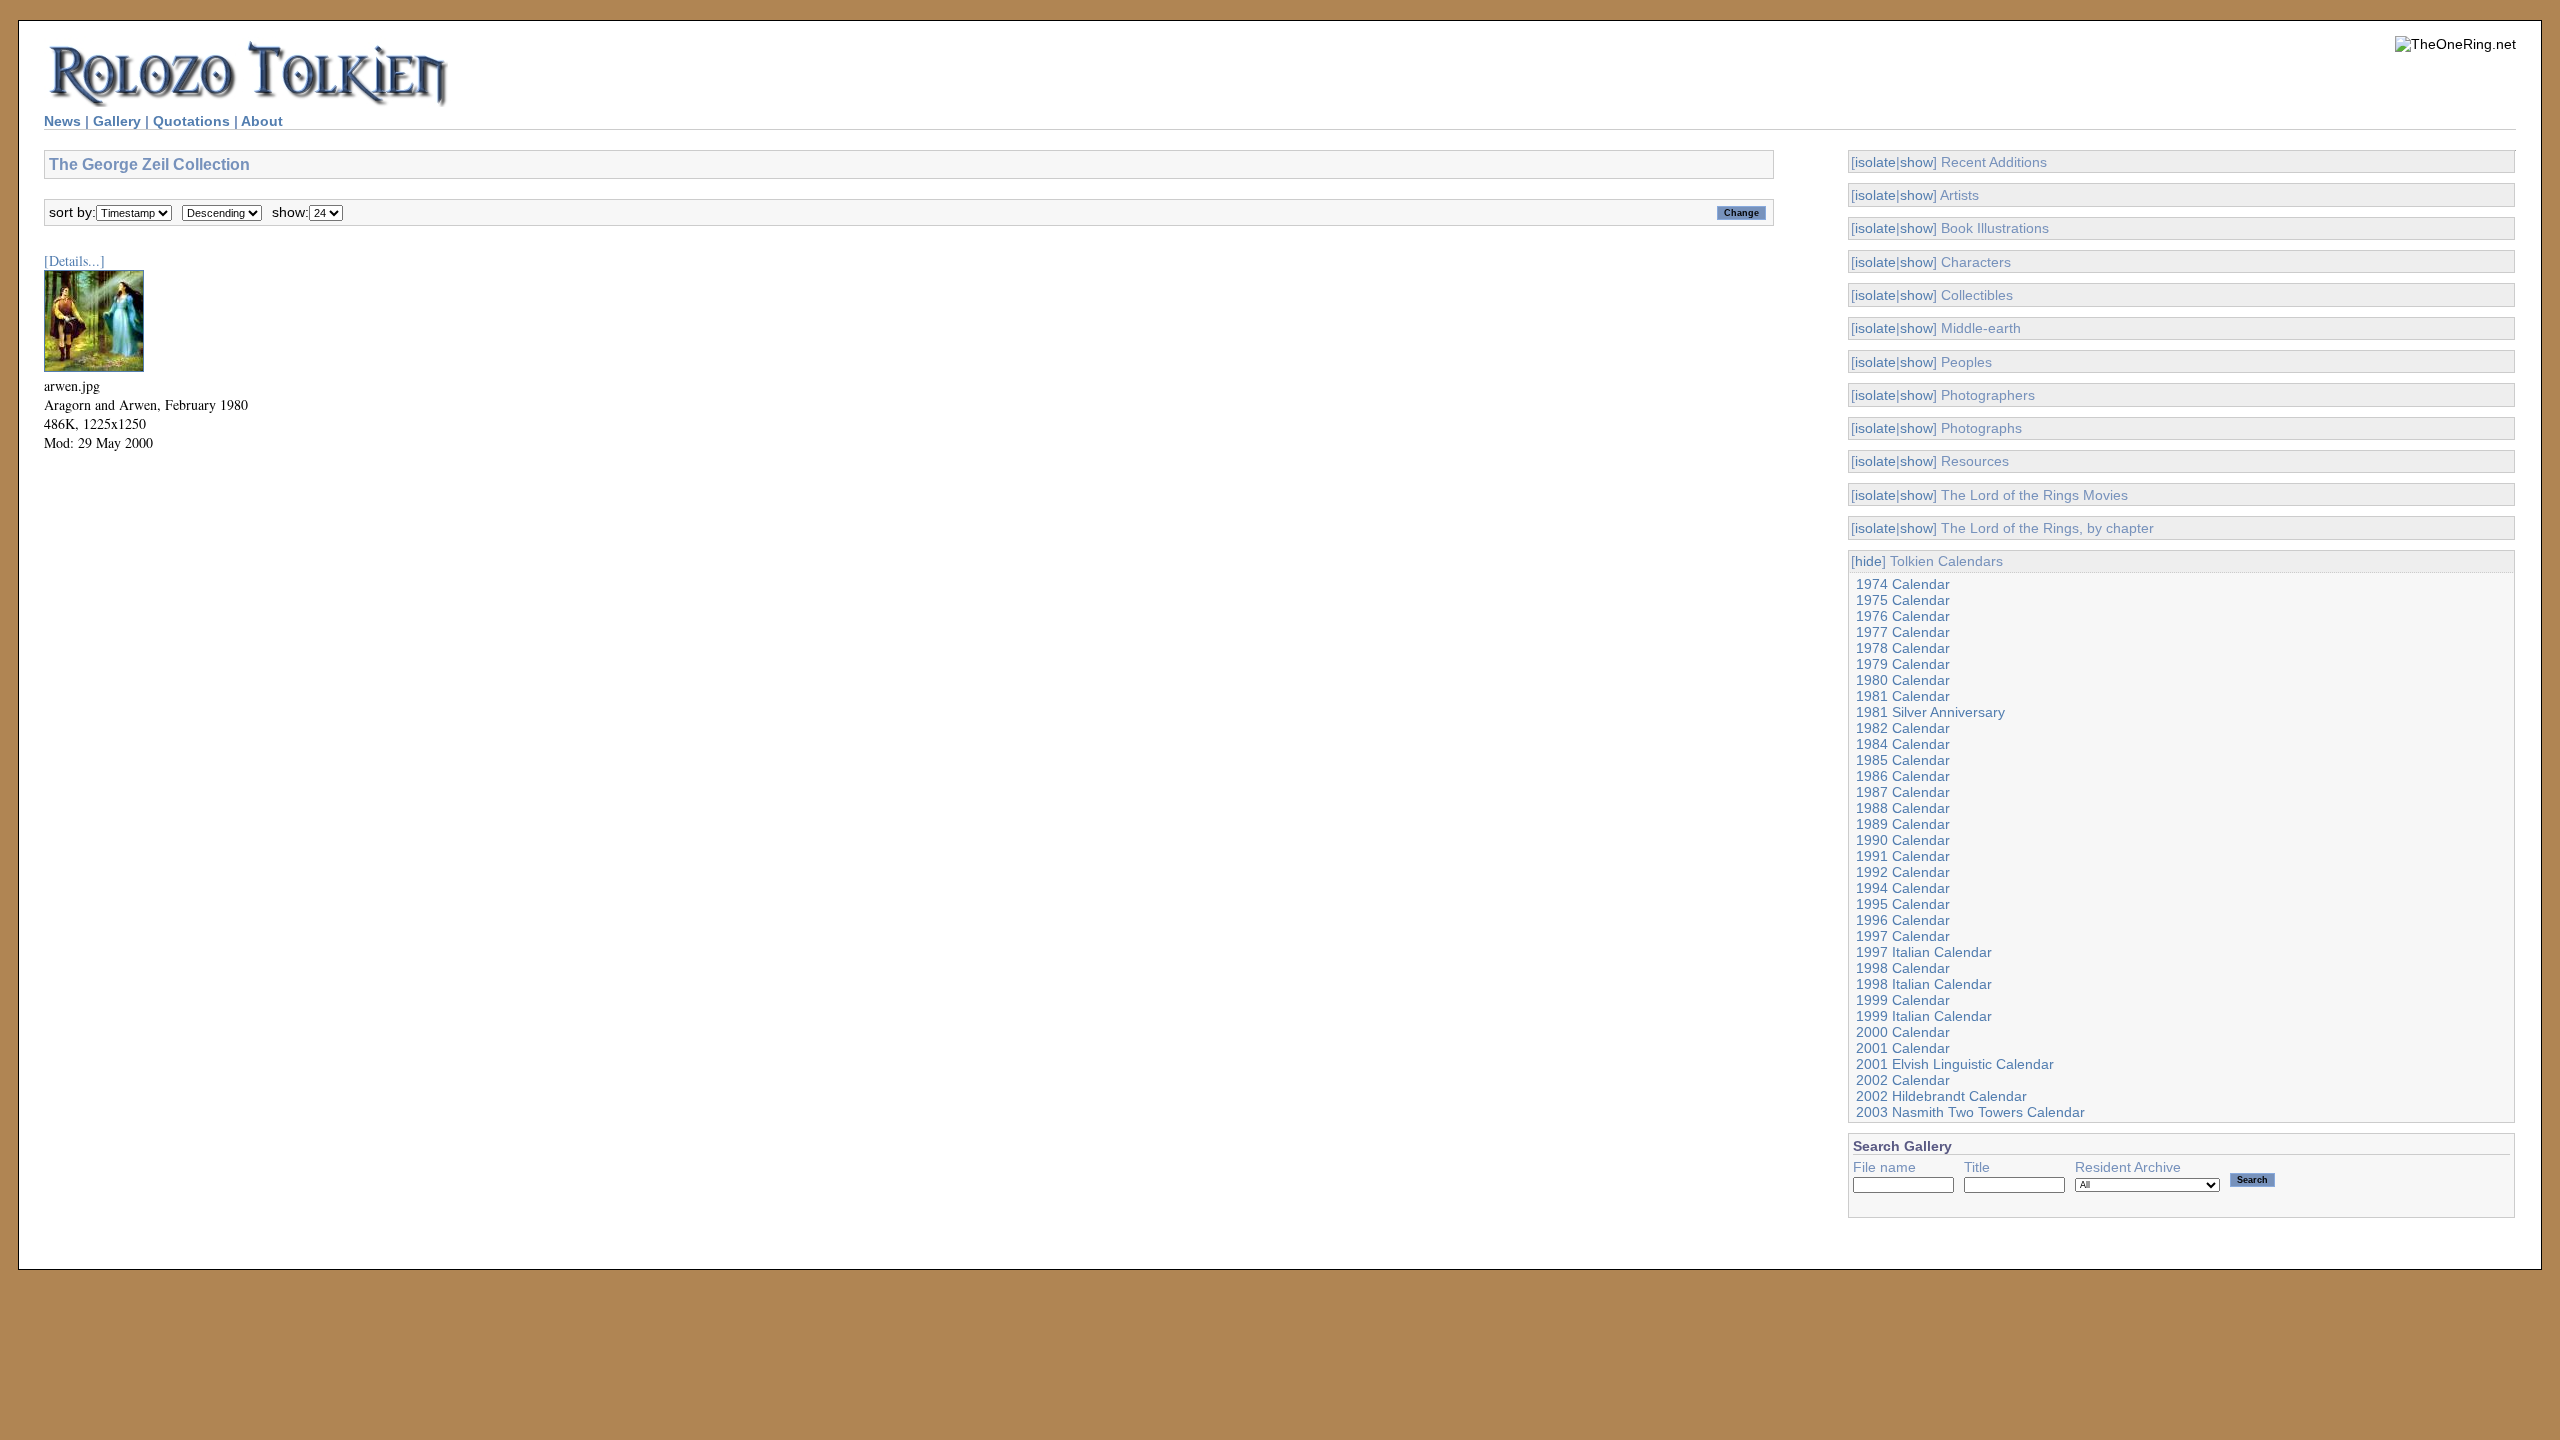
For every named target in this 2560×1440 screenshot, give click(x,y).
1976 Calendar (1903, 616)
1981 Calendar (1903, 696)
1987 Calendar (1903, 792)
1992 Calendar (1903, 872)
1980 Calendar (1903, 680)
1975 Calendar (1903, 600)
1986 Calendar (1903, 776)
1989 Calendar (1903, 824)
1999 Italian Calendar (1924, 1016)
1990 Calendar (1903, 840)
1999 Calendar (1903, 1000)
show (1916, 162)
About (262, 121)
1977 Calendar (1903, 632)
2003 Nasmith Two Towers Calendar (1970, 1112)
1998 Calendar (1903, 968)
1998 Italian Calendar (1924, 984)
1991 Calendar (1903, 856)
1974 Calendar (1903, 584)
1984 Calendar (1903, 744)
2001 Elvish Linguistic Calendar (1955, 1064)
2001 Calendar (1903, 1048)
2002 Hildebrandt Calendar (1941, 1096)
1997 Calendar (1903, 936)
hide (1868, 561)
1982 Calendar (1903, 728)
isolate (1875, 162)
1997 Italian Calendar (1924, 952)
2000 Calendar (1903, 1032)
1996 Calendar (1903, 920)
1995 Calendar (1903, 904)
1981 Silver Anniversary (1930, 712)
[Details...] (74, 260)
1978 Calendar (1903, 648)
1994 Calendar (1903, 888)
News (62, 121)
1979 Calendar (1903, 664)
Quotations (191, 121)
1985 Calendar (1903, 760)
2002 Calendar (1903, 1080)
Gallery (117, 121)
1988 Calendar (1903, 808)
